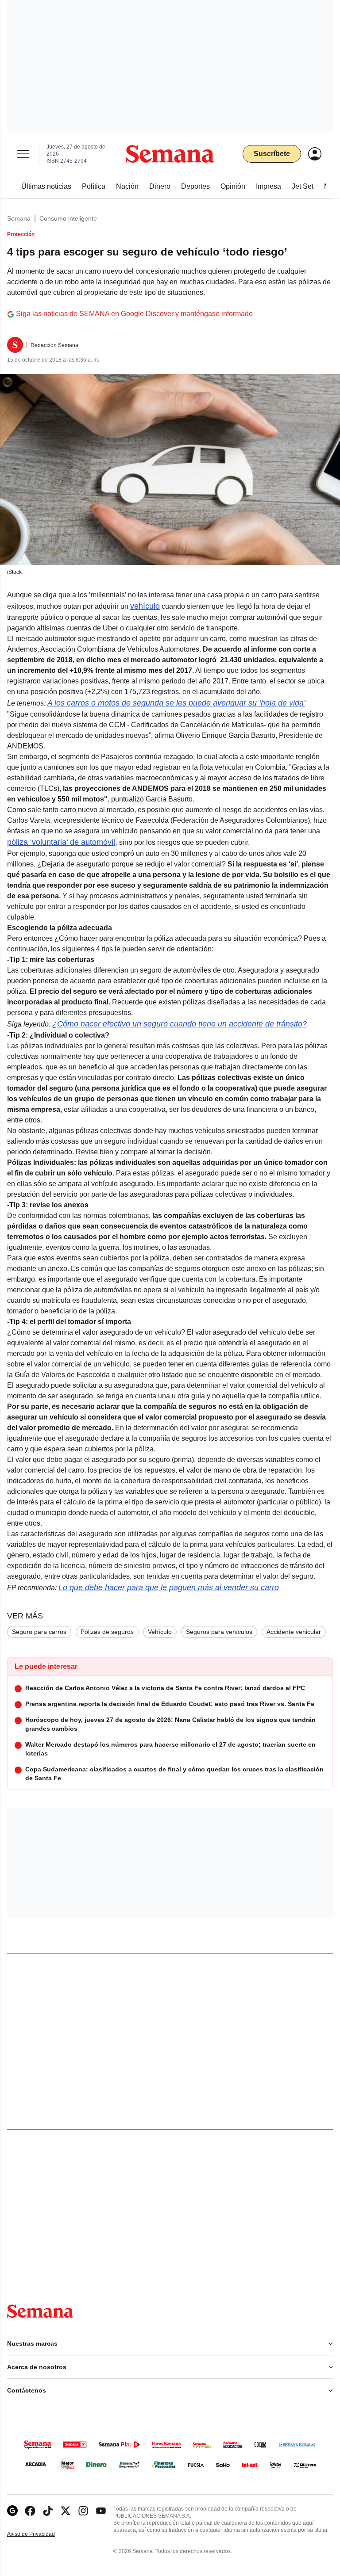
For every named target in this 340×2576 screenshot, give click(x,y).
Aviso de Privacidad (40, 2534)
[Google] (12, 2511)
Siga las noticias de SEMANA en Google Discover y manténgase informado (134, 314)
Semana (19, 218)
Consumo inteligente (68, 218)
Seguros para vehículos (219, 1632)
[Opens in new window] (30, 2511)
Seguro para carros (39, 1632)
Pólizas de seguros (107, 1632)
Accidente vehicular (294, 1632)
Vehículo (160, 1632)
